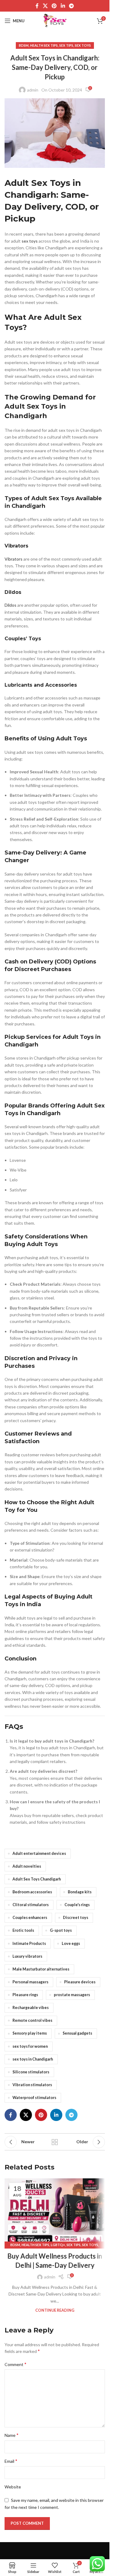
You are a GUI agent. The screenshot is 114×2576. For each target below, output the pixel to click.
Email (11, 2461)
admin (33, 90)
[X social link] (45, 6)
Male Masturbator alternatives (41, 1969)
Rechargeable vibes (31, 2008)
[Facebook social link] (37, 6)
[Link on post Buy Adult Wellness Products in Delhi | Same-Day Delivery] (55, 2212)
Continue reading (55, 2310)
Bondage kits (80, 1892)
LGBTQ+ (58, 2245)
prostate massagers (72, 1995)
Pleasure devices (80, 1982)
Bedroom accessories (32, 1892)
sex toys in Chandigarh (33, 2059)
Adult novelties (27, 1866)
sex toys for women (30, 2046)
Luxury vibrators (27, 1956)
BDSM (24, 45)
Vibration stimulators (32, 2085)
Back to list (55, 2142)
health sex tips (44, 45)
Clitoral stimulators (31, 1905)
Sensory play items (30, 2033)
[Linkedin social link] (63, 6)
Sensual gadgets (77, 2033)
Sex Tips (66, 45)
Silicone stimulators (31, 2072)
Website (13, 2487)
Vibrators (14, 559)
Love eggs (71, 1944)
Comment (16, 2364)
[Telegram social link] (71, 6)
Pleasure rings (25, 1995)
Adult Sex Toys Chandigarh (37, 1879)
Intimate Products (29, 1944)
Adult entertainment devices (39, 1853)
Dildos (10, 605)
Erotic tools (23, 1930)
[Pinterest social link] (54, 6)
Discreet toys (76, 1918)
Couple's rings (77, 1905)
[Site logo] (55, 20)
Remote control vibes (32, 2020)
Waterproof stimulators (34, 2098)
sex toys (30, 241)
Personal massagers (30, 1982)
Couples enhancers (30, 1918)
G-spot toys (61, 1930)
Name (12, 2435)
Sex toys (83, 45)
